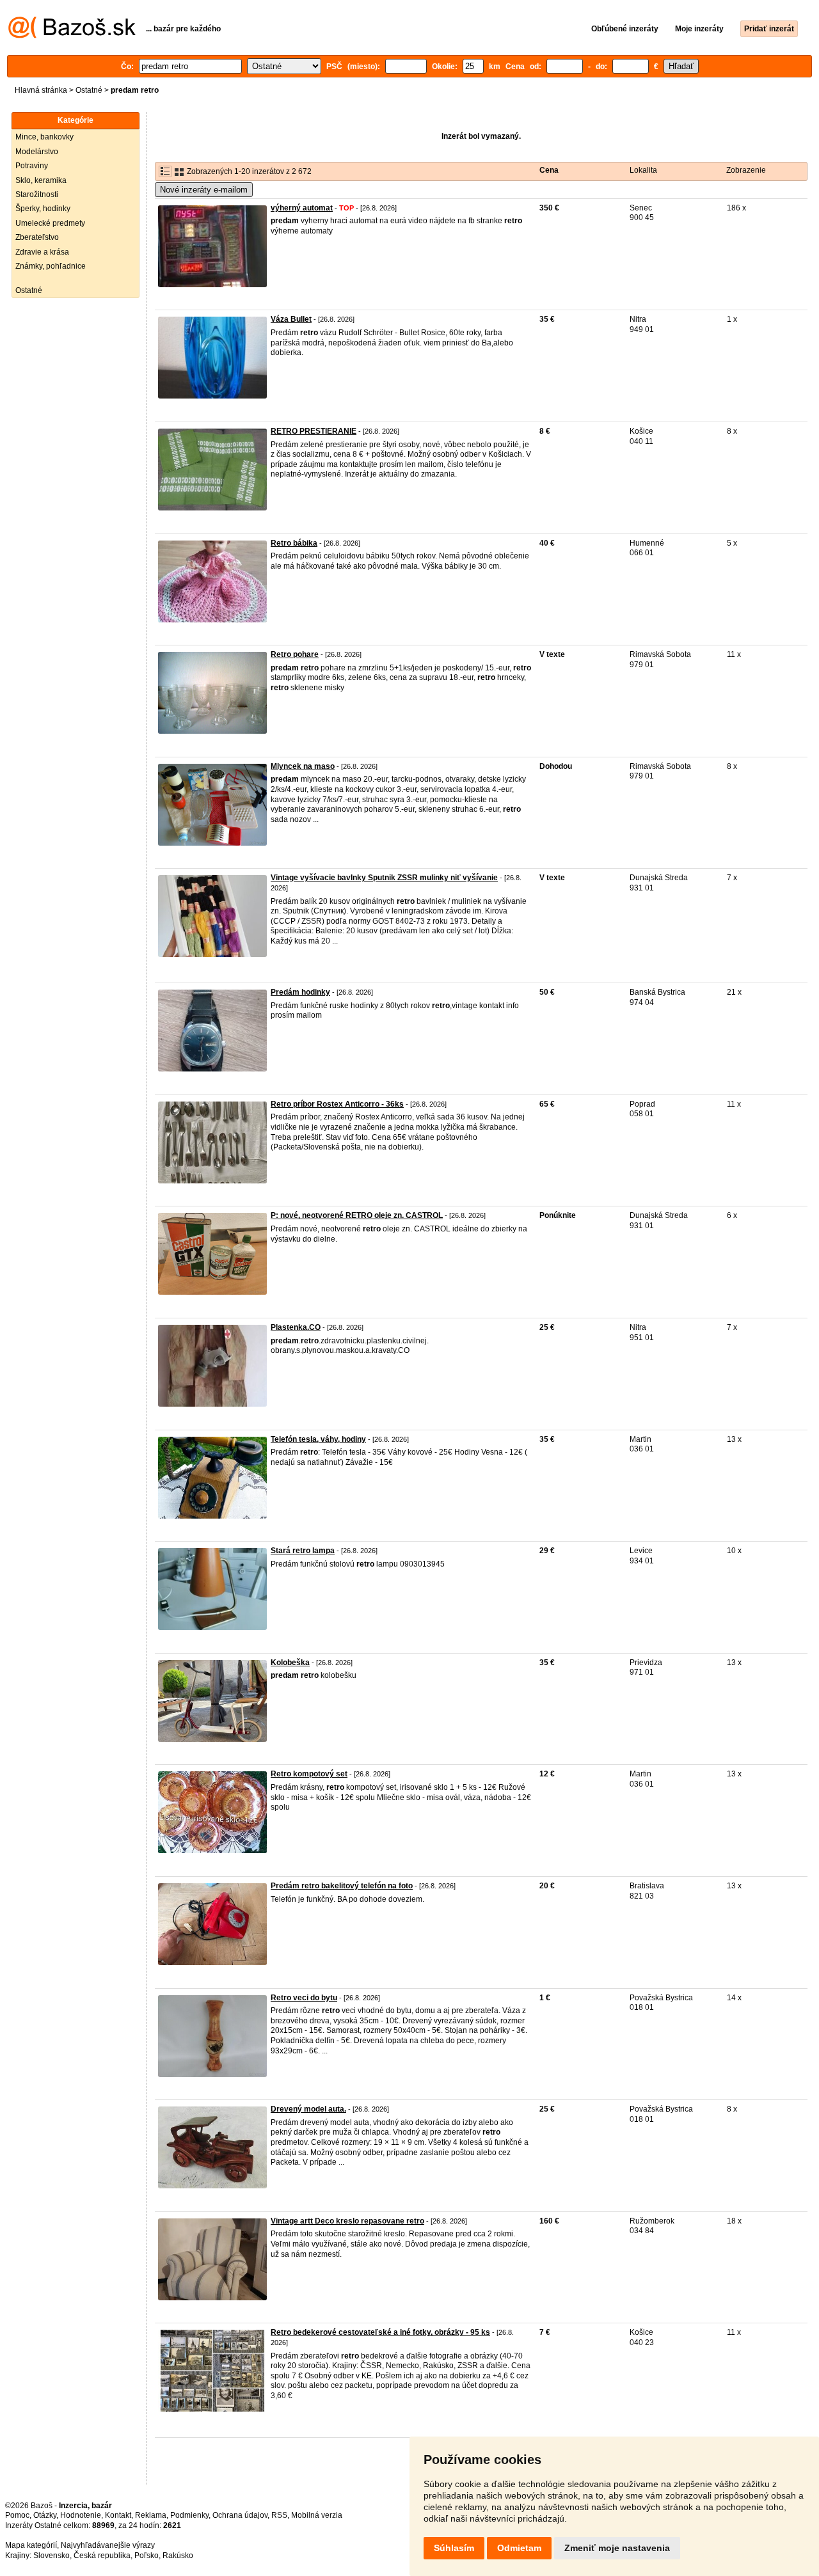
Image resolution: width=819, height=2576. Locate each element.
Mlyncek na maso (303, 766)
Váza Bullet (291, 319)
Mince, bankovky (44, 137)
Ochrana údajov (240, 2515)
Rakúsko (178, 2556)
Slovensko (52, 2556)
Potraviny (32, 166)
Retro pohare (295, 654)
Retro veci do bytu (304, 1998)
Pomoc (17, 2515)
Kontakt (118, 2515)
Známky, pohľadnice (51, 266)
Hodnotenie (81, 2515)
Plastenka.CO (296, 1327)
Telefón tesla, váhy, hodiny (318, 1439)
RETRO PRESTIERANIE (314, 431)
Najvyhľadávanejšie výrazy (108, 2545)
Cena (549, 170)
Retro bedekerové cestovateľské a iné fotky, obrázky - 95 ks (380, 2332)
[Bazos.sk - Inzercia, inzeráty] (72, 36)
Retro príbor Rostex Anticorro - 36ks (337, 1104)
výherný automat (302, 208)
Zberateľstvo (37, 237)
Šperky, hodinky (43, 209)
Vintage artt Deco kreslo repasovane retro (347, 2221)
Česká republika (102, 2556)
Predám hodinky (300, 992)
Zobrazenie (746, 170)
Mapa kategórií (31, 2545)
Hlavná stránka (41, 90)
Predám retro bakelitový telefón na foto (342, 1886)
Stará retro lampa (303, 1551)
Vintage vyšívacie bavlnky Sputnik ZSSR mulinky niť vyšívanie (384, 878)
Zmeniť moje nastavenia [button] (617, 2548)
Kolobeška (290, 1663)
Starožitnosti (37, 194)
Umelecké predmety (50, 223)
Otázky (45, 2515)
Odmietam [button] (519, 2548)
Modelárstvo (37, 152)
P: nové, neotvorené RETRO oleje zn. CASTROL (357, 1215)
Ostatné (89, 90)
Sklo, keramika (41, 180)
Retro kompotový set (309, 1774)
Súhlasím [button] (454, 2548)
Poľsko (147, 2556)
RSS (279, 2515)
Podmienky (189, 2515)
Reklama (151, 2515)
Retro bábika (294, 543)
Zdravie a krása (42, 252)
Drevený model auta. (308, 2109)
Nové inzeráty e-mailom (204, 190)
